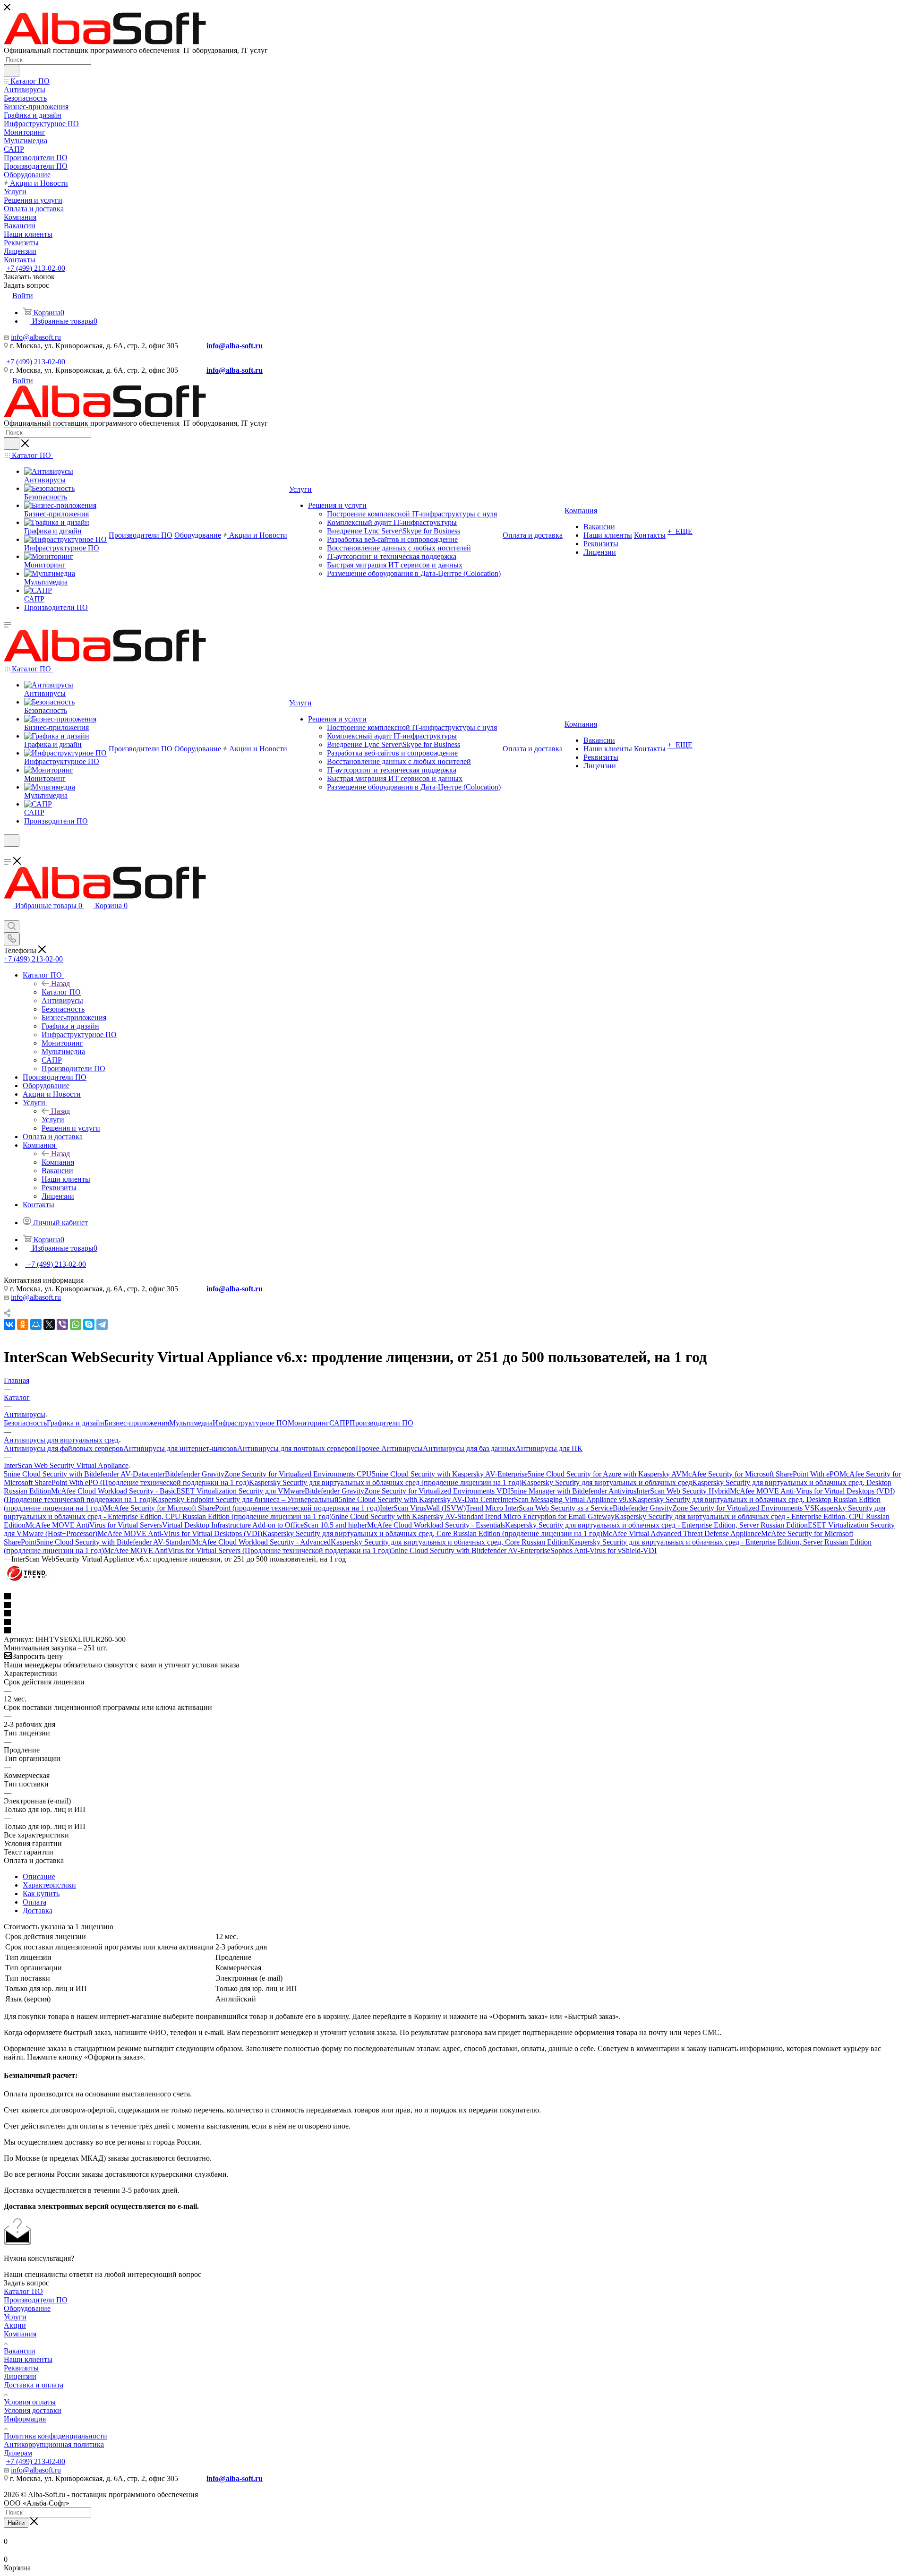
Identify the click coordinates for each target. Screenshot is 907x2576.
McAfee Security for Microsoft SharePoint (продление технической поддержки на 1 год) (242, 1508)
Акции (15, 2325)
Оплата (34, 1902)
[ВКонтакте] (9, 1324)
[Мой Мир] (36, 1324)
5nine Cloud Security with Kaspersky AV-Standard (408, 1516)
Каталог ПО (61, 992)
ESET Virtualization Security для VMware (240, 1491)
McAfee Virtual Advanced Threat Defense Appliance (682, 1533)
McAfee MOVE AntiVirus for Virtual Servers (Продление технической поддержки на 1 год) (248, 1550)
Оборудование (27, 2308)
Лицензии (20, 2376)
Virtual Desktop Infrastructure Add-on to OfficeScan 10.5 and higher (265, 1525)
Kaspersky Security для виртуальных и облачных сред (607, 1482)
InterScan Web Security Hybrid (683, 1491)
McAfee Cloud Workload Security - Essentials (436, 1525)
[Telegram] (102, 1324)
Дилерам (18, 2453)
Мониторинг (308, 1423)
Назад (60, 983)
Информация (25, 2419)
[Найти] (12, 71)
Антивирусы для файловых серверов (64, 1448)
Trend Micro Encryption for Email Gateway (549, 1516)
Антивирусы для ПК (549, 1448)
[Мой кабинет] (8, 853)
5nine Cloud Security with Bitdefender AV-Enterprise (471, 1550)
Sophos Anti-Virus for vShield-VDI (603, 1550)
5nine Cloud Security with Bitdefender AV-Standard (114, 1542)
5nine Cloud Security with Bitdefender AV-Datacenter (84, 1474)
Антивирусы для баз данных (469, 1448)
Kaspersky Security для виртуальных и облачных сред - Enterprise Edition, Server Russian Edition (656, 1525)
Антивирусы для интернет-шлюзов (180, 1448)
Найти (16, 2523)
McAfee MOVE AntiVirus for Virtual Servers (94, 1525)
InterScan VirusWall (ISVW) (423, 1508)
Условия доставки (33, 2410)
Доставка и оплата (34, 2385)
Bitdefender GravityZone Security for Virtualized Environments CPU (268, 1474)
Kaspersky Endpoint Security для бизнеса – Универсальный (246, 1499)
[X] (49, 1324)
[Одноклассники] (23, 1324)
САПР (339, 1423)
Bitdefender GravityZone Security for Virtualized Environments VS (714, 1508)
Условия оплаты (30, 2402)
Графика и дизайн (76, 1423)
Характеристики (49, 1885)
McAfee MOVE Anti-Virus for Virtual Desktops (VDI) (180, 1533)
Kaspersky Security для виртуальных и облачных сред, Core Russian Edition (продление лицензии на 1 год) (432, 1533)
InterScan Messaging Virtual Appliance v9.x (566, 1499)
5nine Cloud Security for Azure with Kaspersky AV (605, 1474)
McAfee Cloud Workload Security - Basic (114, 1491)
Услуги (53, 1120)
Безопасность (25, 1423)
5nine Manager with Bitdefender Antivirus (573, 1491)
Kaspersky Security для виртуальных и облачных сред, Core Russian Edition (450, 1542)
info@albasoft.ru (36, 337)
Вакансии (20, 2351)
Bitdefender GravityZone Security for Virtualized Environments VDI (407, 1491)
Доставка (38, 1911)
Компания (58, 1162)
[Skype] (89, 1324)
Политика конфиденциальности (56, 2436)
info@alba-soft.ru (235, 346)
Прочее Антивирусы (389, 1448)
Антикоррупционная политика (54, 2444)
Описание (39, 1876)
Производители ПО (381, 1423)
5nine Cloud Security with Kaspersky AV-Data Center (419, 1499)
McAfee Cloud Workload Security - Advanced (261, 1542)
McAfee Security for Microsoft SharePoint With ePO (761, 1474)
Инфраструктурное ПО (250, 1423)
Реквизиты (21, 2368)
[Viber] (62, 1324)
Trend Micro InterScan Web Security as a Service (539, 1508)
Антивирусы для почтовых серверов (296, 1448)
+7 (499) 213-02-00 (36, 268)
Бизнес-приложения (137, 1423)
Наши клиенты (28, 2359)
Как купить (41, 1893)
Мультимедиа (191, 1423)
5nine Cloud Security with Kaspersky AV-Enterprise (450, 1474)
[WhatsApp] (76, 1324)
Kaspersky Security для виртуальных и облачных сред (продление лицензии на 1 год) (385, 1482)
